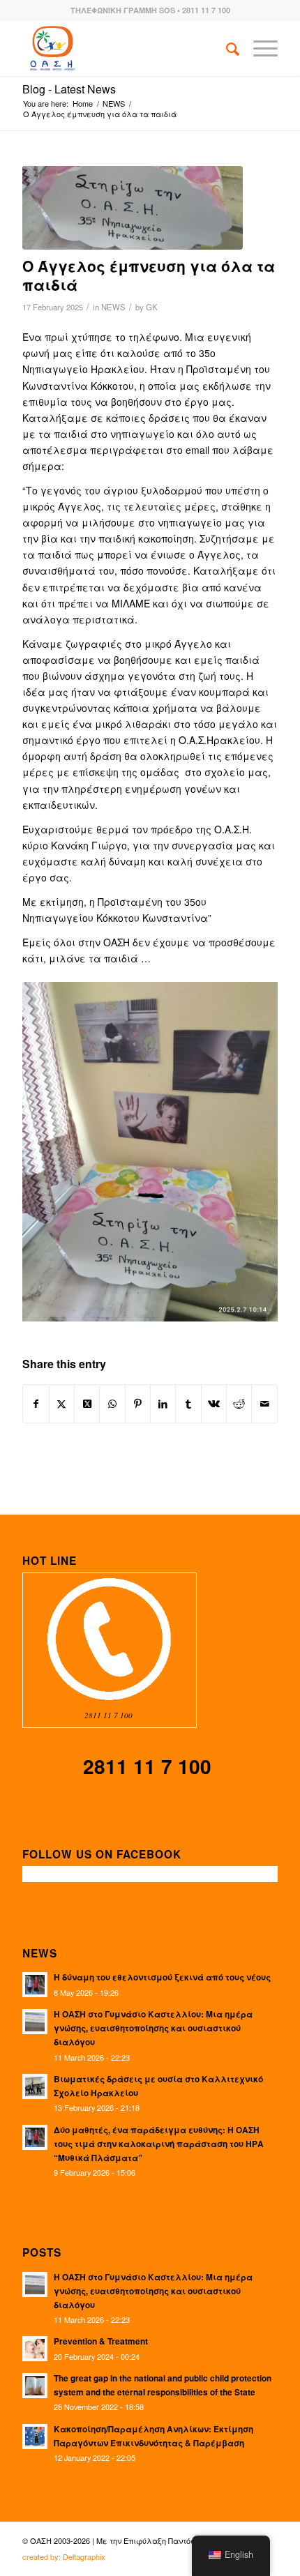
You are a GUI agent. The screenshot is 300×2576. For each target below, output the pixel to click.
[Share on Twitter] (62, 1404)
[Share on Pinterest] (138, 1404)
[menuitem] (226, 48)
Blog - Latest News (69, 89)
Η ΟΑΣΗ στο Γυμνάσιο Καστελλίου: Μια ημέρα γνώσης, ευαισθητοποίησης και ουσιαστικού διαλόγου (153, 2028)
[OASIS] (124, 48)
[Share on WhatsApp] (112, 1404)
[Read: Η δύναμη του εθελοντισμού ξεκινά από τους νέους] (35, 1985)
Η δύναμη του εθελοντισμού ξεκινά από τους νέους (162, 1977)
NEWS (113, 307)
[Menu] (258, 48)
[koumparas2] (133, 208)
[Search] (226, 48)
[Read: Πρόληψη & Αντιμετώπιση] (35, 2349)
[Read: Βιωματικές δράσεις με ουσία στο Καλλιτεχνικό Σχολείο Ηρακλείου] (35, 2086)
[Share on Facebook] (36, 1404)
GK (152, 307)
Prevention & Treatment (101, 2341)
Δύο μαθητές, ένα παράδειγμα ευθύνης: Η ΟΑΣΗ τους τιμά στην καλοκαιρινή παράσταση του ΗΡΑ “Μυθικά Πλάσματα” (159, 2144)
